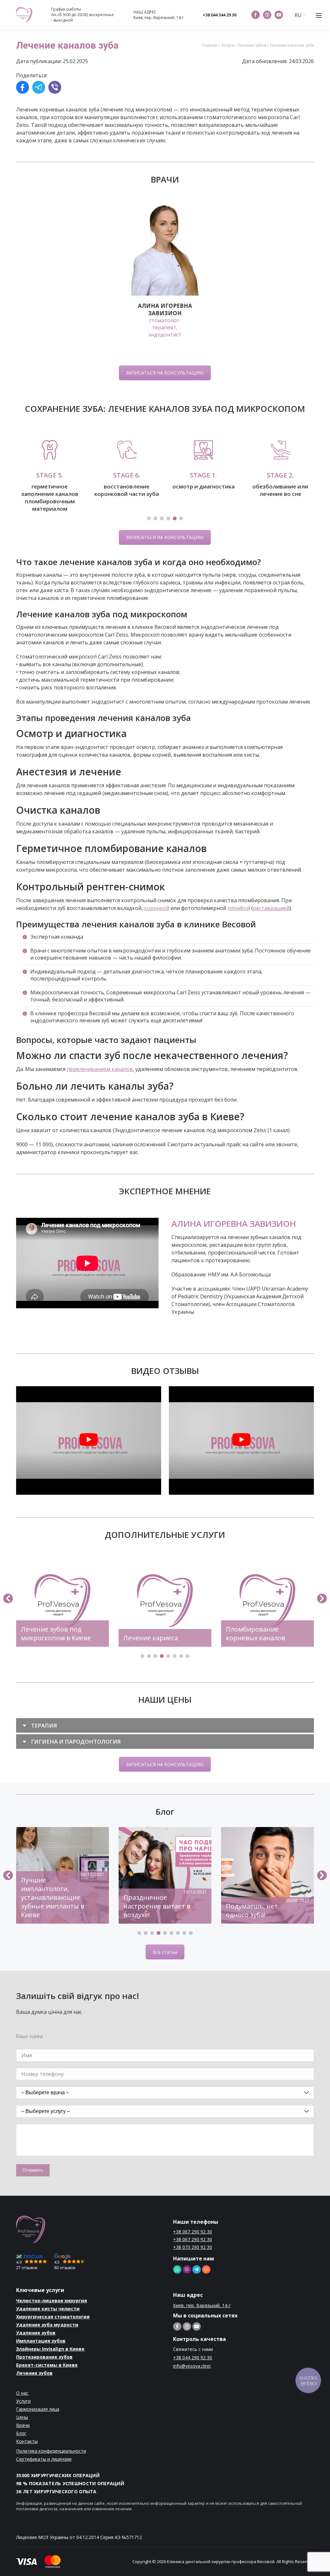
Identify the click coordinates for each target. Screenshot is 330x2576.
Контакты (27, 2448)
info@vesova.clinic (192, 2373)
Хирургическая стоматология (53, 2323)
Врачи (23, 2432)
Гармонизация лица (38, 2415)
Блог (21, 2440)
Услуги (227, 45)
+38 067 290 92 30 (193, 2238)
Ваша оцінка (29, 2043)
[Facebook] (23, 88)
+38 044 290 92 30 (193, 2364)
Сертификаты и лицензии (44, 2465)
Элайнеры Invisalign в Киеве (50, 2355)
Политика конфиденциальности (51, 2457)
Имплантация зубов (41, 2347)
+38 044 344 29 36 (219, 15)
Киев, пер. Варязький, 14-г (159, 18)
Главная (209, 45)
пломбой (239, 914)
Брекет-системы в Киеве (47, 2371)
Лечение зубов (252, 45)
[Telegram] (39, 88)
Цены (22, 2424)
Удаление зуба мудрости (47, 2331)
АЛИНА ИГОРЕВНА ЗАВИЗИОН (234, 1230)
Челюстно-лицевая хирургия (52, 2307)
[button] (149, 525)
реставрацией (271, 914)
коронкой (157, 914)
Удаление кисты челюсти (48, 2315)
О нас (22, 2399)
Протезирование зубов (44, 2363)
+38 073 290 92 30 (193, 2254)
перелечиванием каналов (100, 1075)
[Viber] (55, 88)
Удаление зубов (36, 2339)
